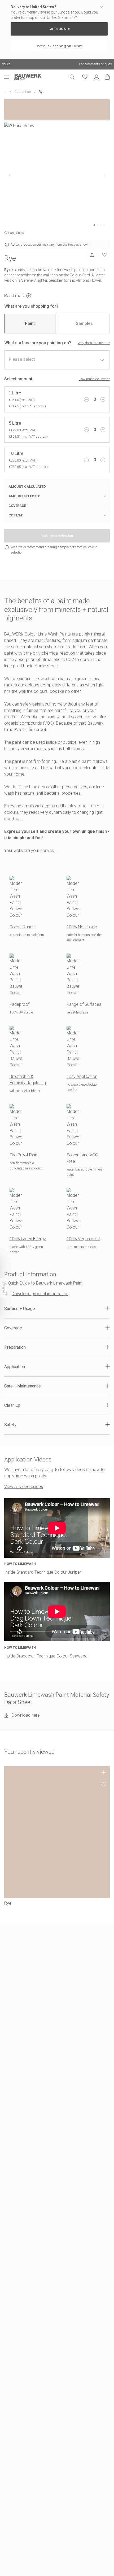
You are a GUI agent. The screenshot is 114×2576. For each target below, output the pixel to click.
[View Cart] (107, 77)
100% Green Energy (28, 1239)
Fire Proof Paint (24, 1155)
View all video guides (24, 1487)
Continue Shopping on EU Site (59, 46)
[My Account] (97, 77)
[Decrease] (86, 399)
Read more (15, 296)
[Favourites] (85, 77)
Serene (27, 280)
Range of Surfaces (84, 1004)
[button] (57, 1309)
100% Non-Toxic (82, 927)
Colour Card (80, 275)
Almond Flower (89, 280)
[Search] (72, 77)
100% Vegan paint (83, 1239)
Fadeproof (19, 1004)
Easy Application (82, 1076)
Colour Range (22, 927)
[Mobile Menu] (9, 77)
